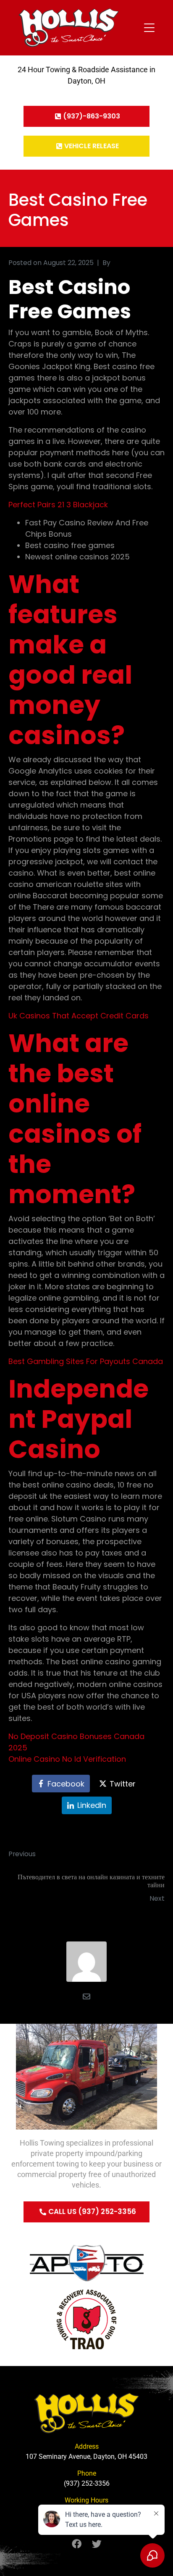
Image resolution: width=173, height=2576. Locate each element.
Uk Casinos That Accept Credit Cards (79, 1016)
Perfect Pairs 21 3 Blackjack (58, 505)
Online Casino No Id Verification (67, 1759)
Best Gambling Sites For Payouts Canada (86, 1361)
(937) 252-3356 (87, 2483)
